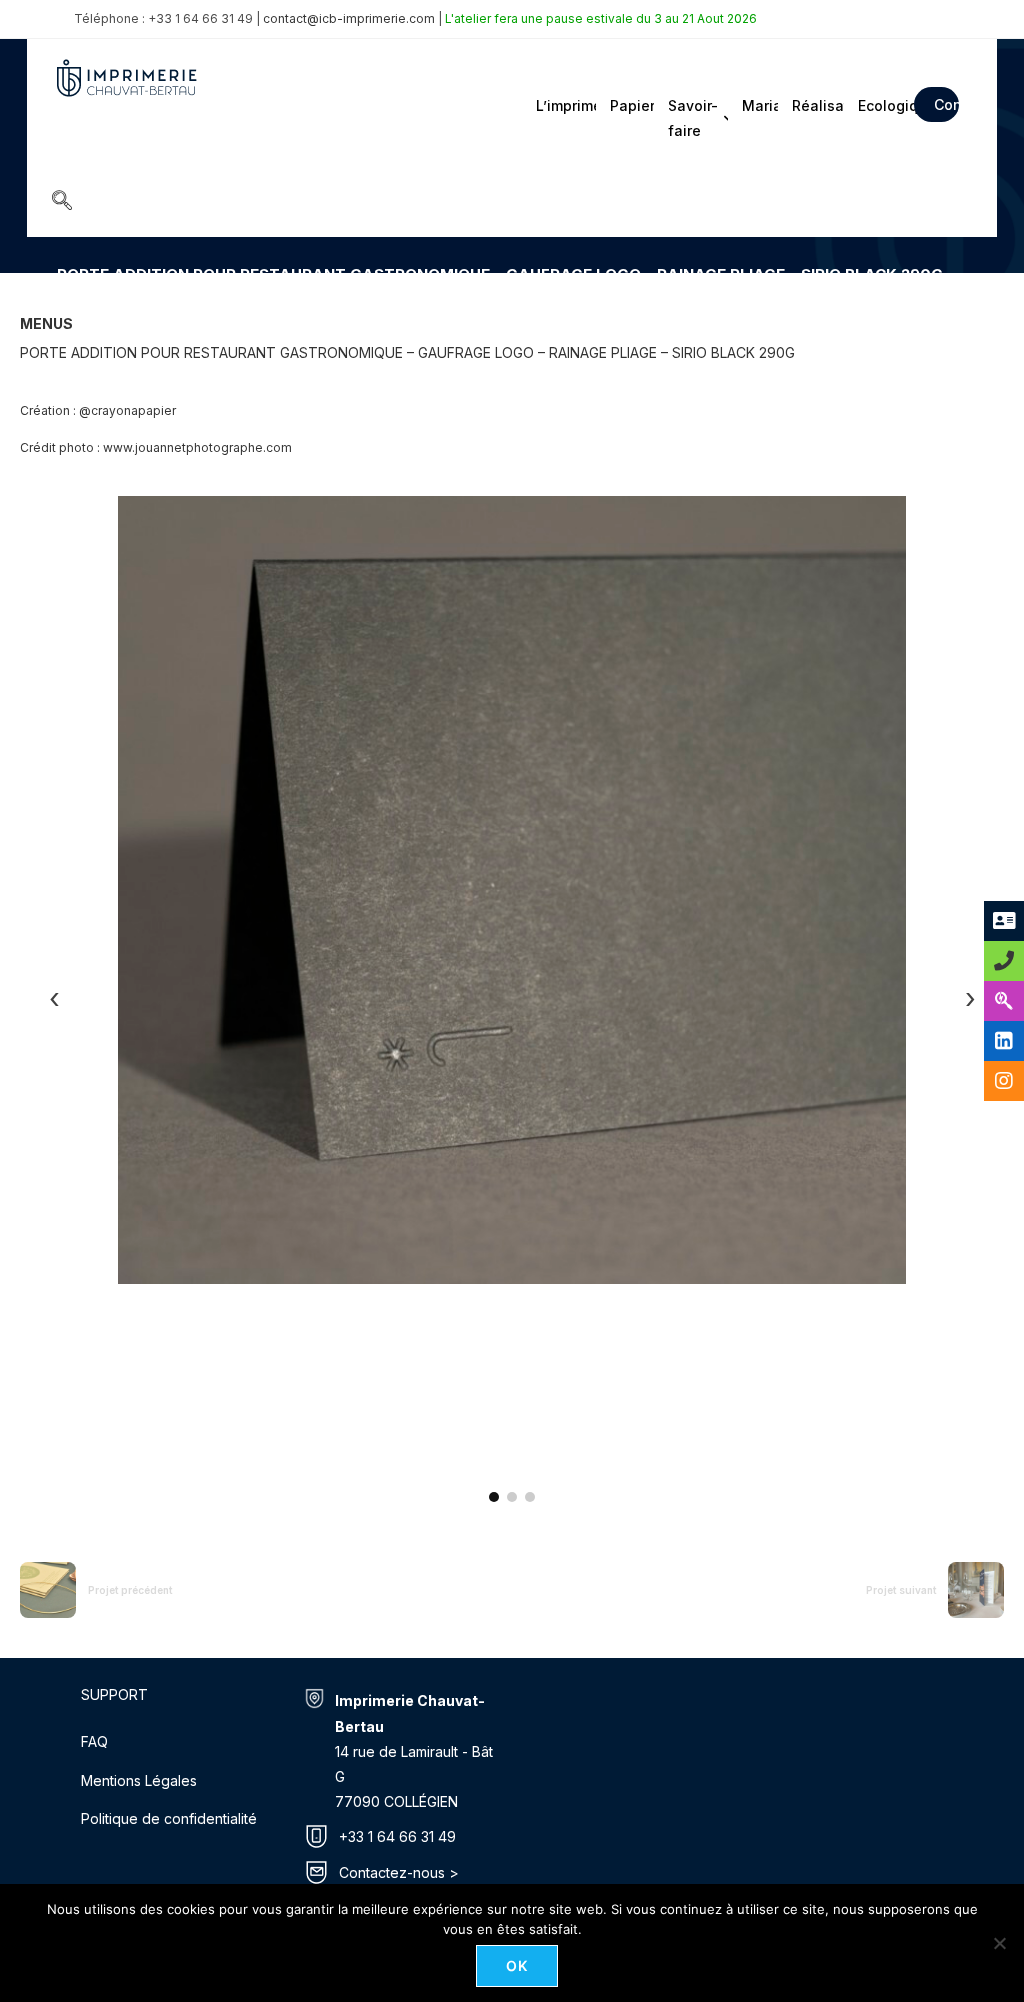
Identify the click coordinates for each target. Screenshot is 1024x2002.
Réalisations (816, 105)
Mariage (758, 105)
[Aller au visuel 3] (530, 1497)
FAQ (94, 1741)
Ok (517, 1965)
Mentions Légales (139, 1780)
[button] (62, 202)
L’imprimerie (564, 105)
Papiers (630, 105)
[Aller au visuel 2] (512, 1497)
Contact (946, 104)
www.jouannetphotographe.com (197, 447)
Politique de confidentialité (169, 1818)
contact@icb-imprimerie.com (349, 18)
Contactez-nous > (399, 1872)
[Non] (999, 1943)
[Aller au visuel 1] (494, 1497)
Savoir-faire (693, 118)
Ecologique (880, 105)
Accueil (78, 303)
